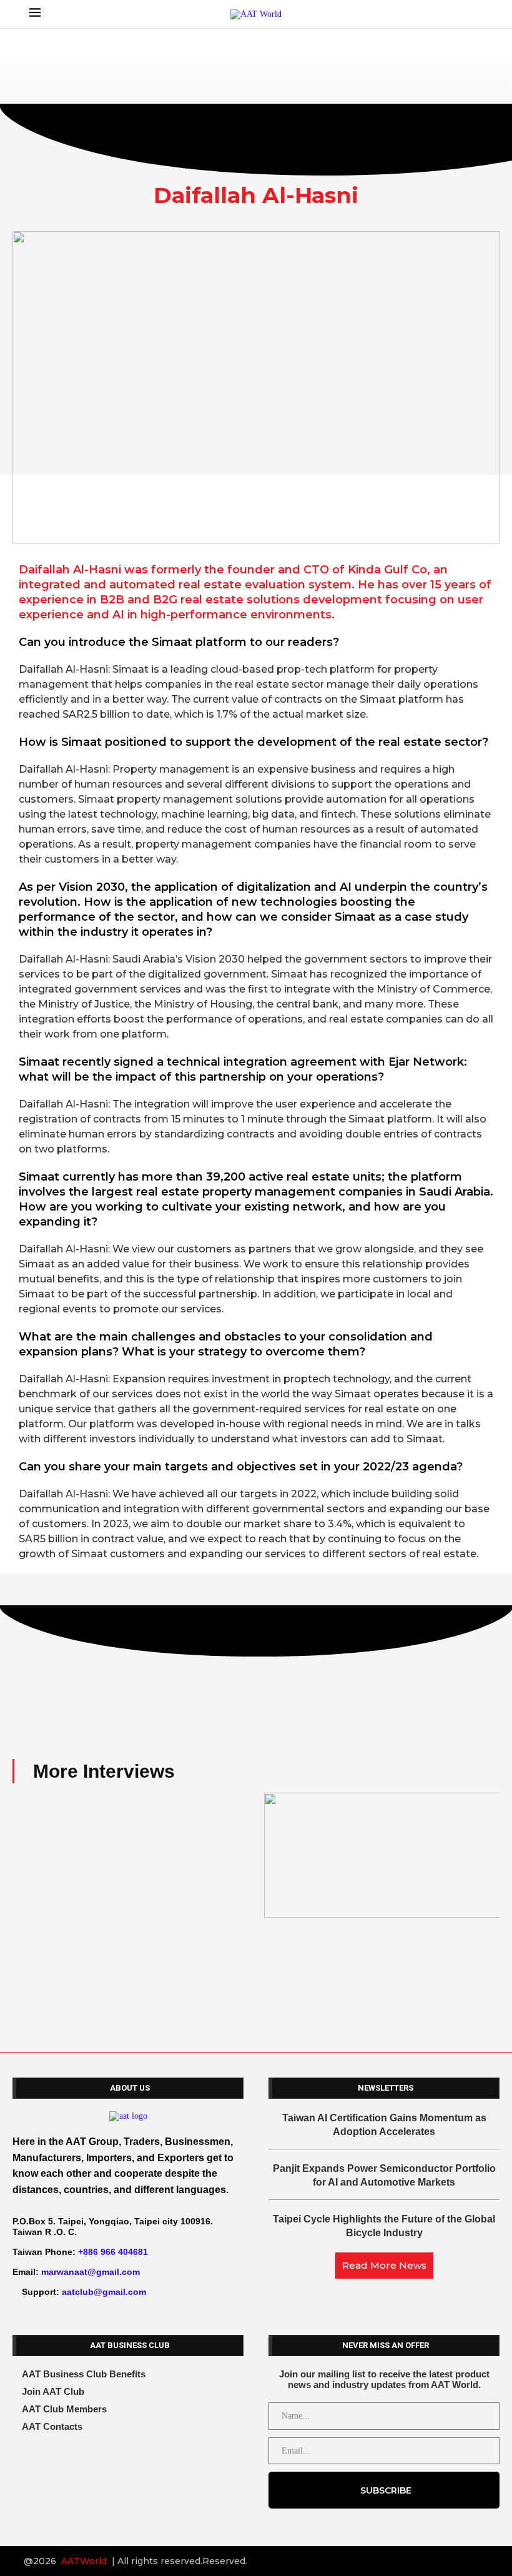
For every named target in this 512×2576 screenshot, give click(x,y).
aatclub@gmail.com (104, 2292)
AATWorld (84, 2561)
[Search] (476, 14)
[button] (25, 1869)
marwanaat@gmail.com (91, 2272)
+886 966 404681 (113, 2252)
